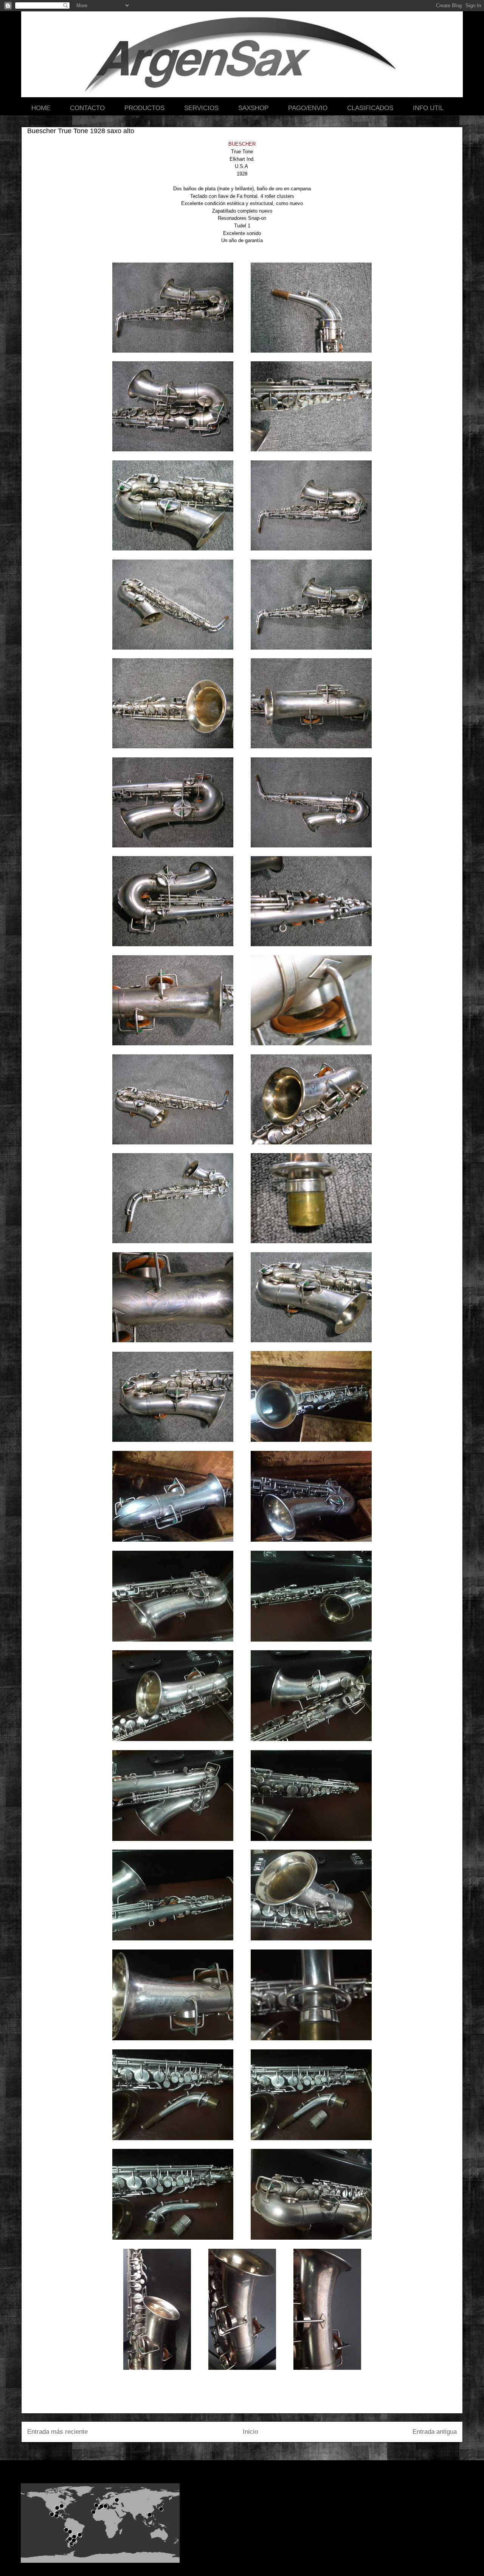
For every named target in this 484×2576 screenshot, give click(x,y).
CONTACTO (87, 108)
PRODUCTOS (144, 108)
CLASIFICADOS (370, 108)
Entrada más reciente (57, 2432)
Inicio (250, 2432)
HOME (41, 108)
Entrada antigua (435, 2432)
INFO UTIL (428, 108)
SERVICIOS (201, 108)
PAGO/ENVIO (308, 108)
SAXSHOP (253, 108)
